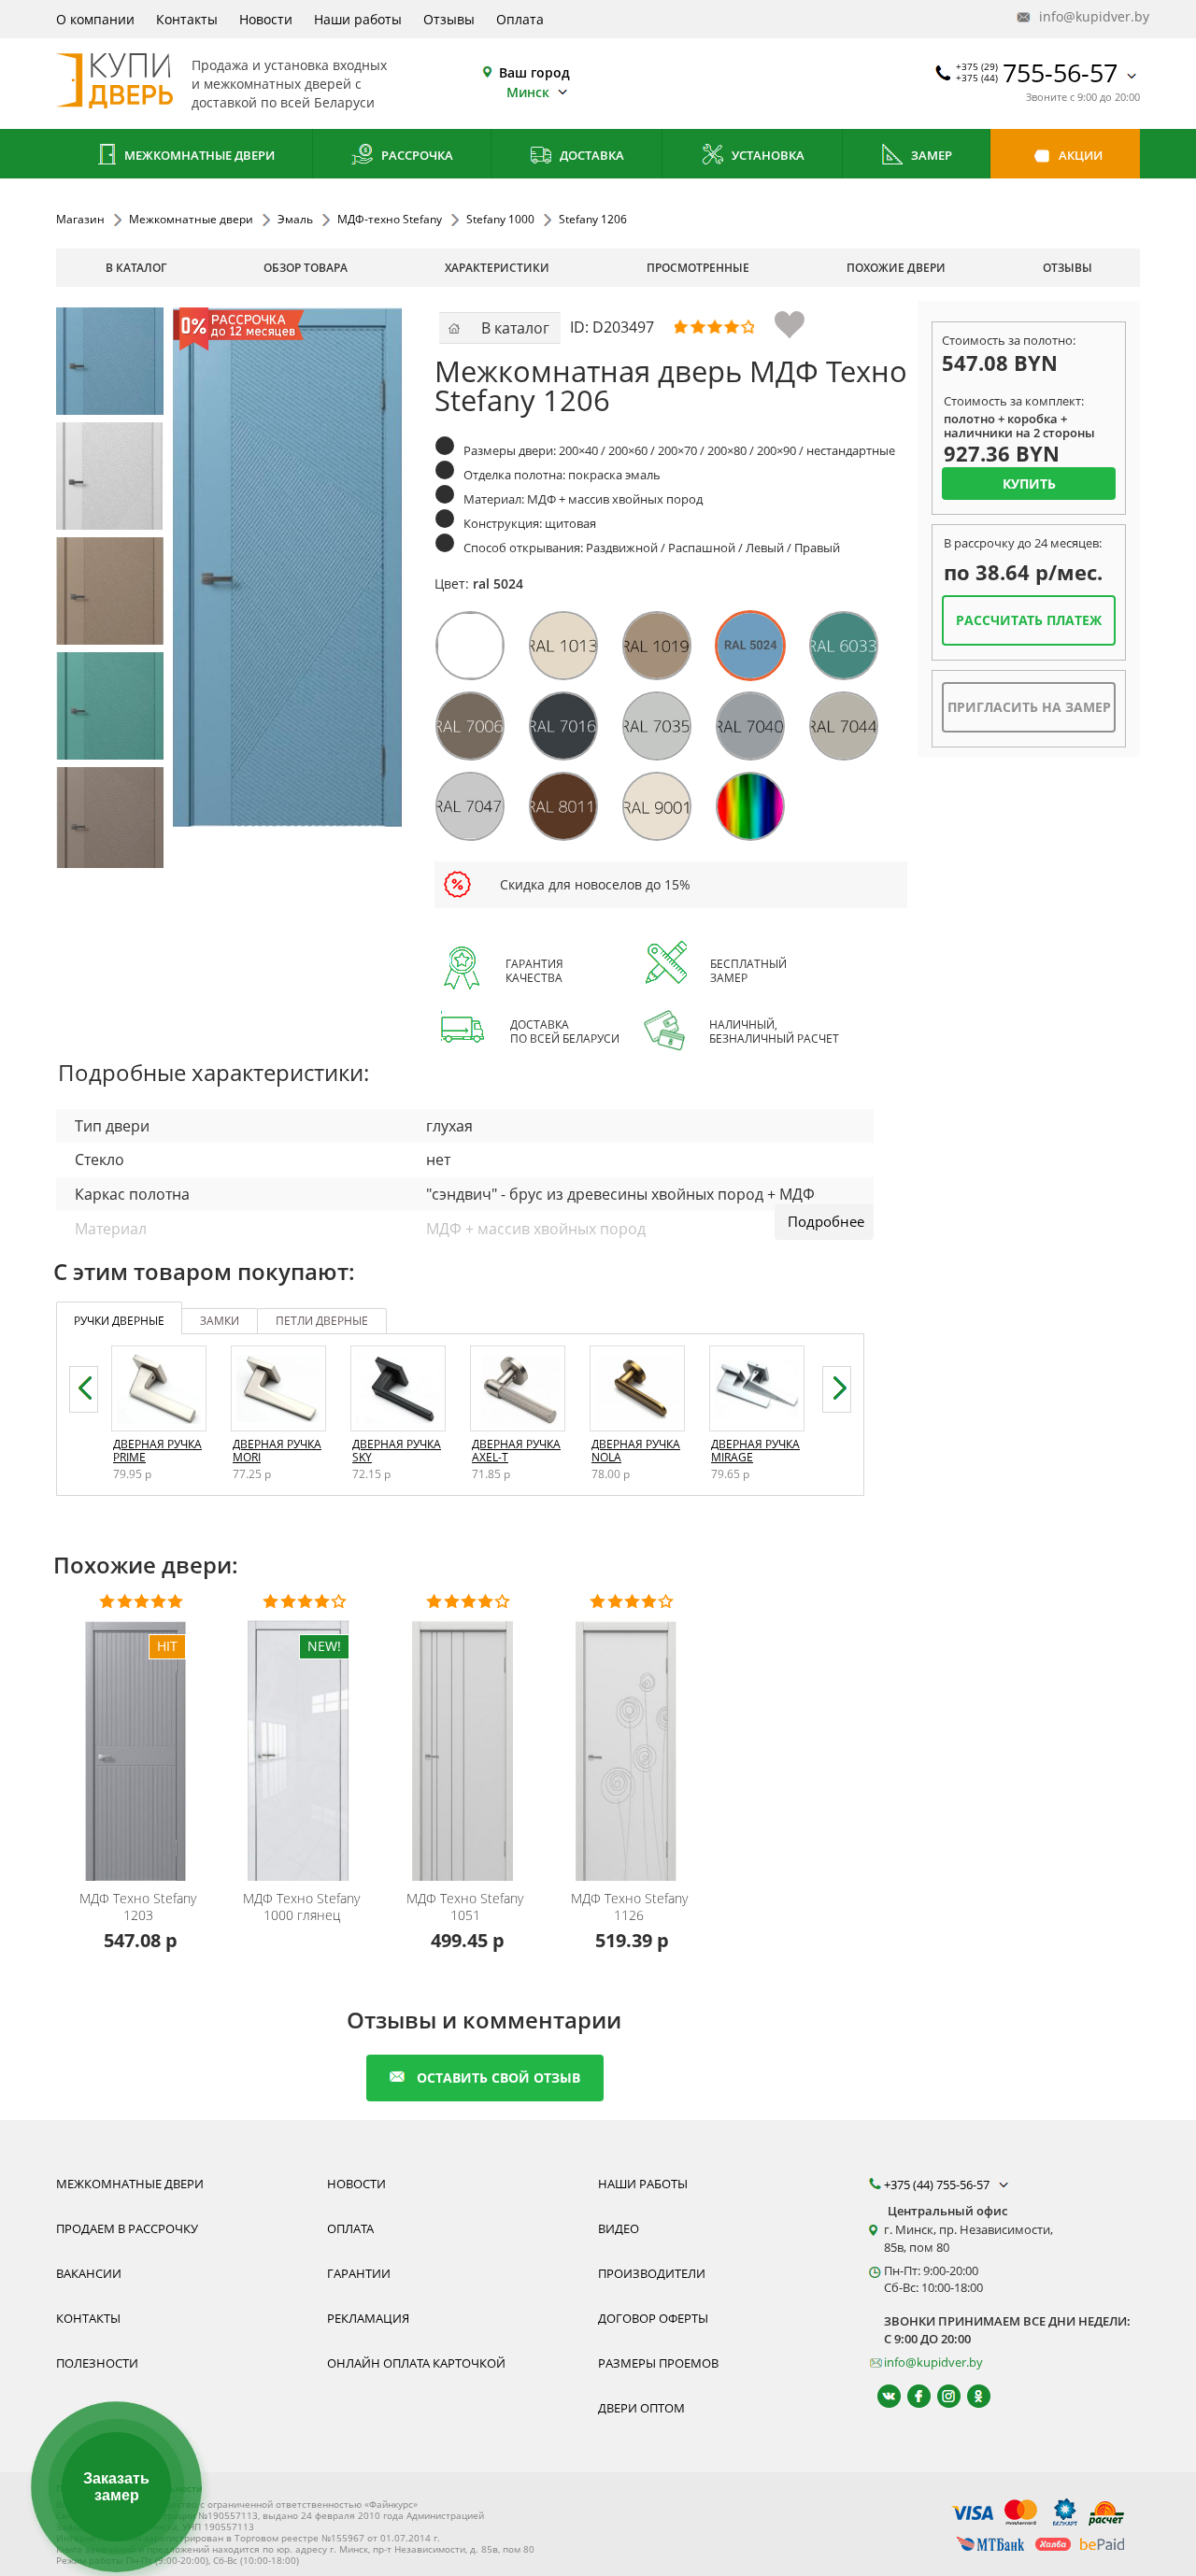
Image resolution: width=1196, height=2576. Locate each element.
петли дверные (322, 1321)
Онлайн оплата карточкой (416, 2363)
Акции (1079, 155)
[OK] (970, 2396)
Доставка (591, 155)
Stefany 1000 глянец (301, 1907)
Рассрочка (416, 155)
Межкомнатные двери (198, 155)
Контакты (187, 19)
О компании (95, 19)
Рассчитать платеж (1029, 620)
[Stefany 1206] (110, 361)
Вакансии (89, 2273)
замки (220, 1321)
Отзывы (449, 19)
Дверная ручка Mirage (755, 1451)
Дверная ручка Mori (277, 1451)
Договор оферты (653, 2318)
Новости (266, 19)
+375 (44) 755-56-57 (938, 2185)
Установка (767, 155)
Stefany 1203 (138, 1907)
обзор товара (306, 268)
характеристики (497, 268)
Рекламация (368, 2318)
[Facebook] (911, 2396)
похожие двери (896, 268)
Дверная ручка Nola (636, 1451)
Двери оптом (641, 2408)
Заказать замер (116, 2487)
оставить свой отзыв (498, 2078)
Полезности (97, 2363)
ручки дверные (119, 1321)
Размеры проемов (658, 2363)
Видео (619, 2228)
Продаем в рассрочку (127, 2228)
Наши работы (358, 19)
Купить (1029, 484)
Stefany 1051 (465, 1907)
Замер (930, 155)
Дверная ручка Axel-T (516, 1451)
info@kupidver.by (1088, 16)
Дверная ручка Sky (397, 1451)
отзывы (1068, 268)
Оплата (520, 19)
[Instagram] (940, 2396)
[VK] (881, 2396)
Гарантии (359, 2273)
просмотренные (698, 268)
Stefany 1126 (629, 1907)
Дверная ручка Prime (157, 1451)
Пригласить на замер (1029, 707)
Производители (652, 2273)
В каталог (136, 268)
